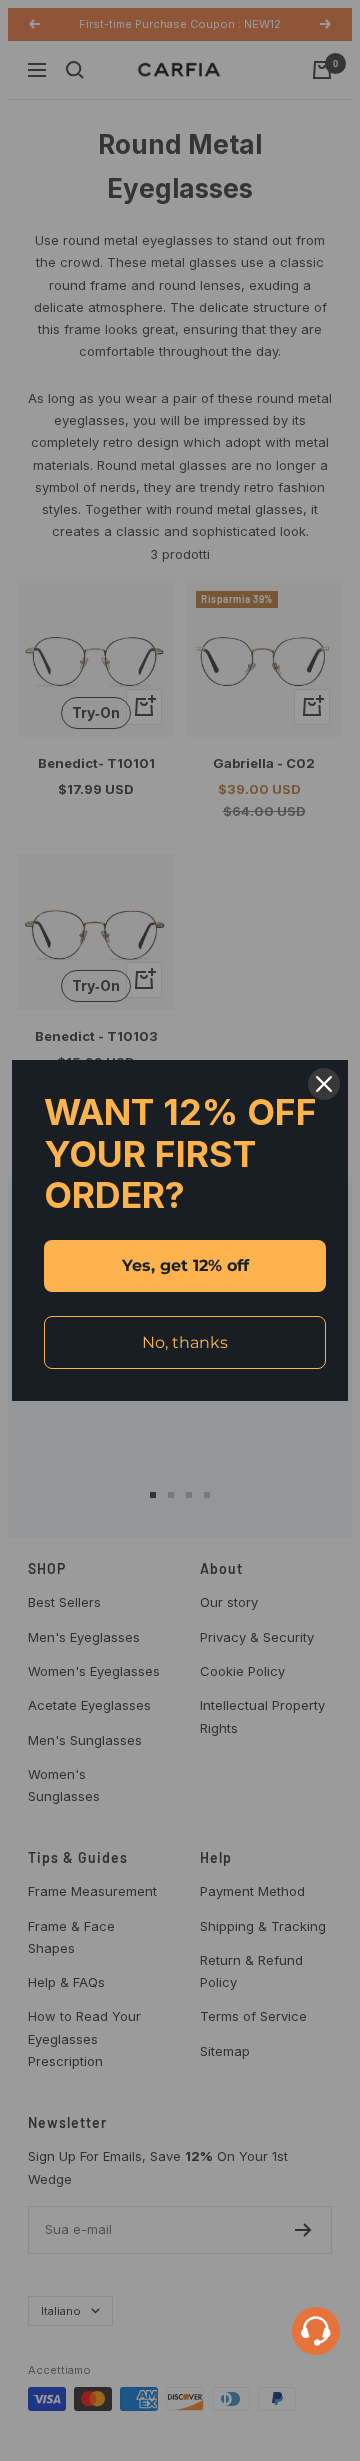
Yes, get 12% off (185, 1265)
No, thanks (185, 1342)
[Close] (324, 1084)
